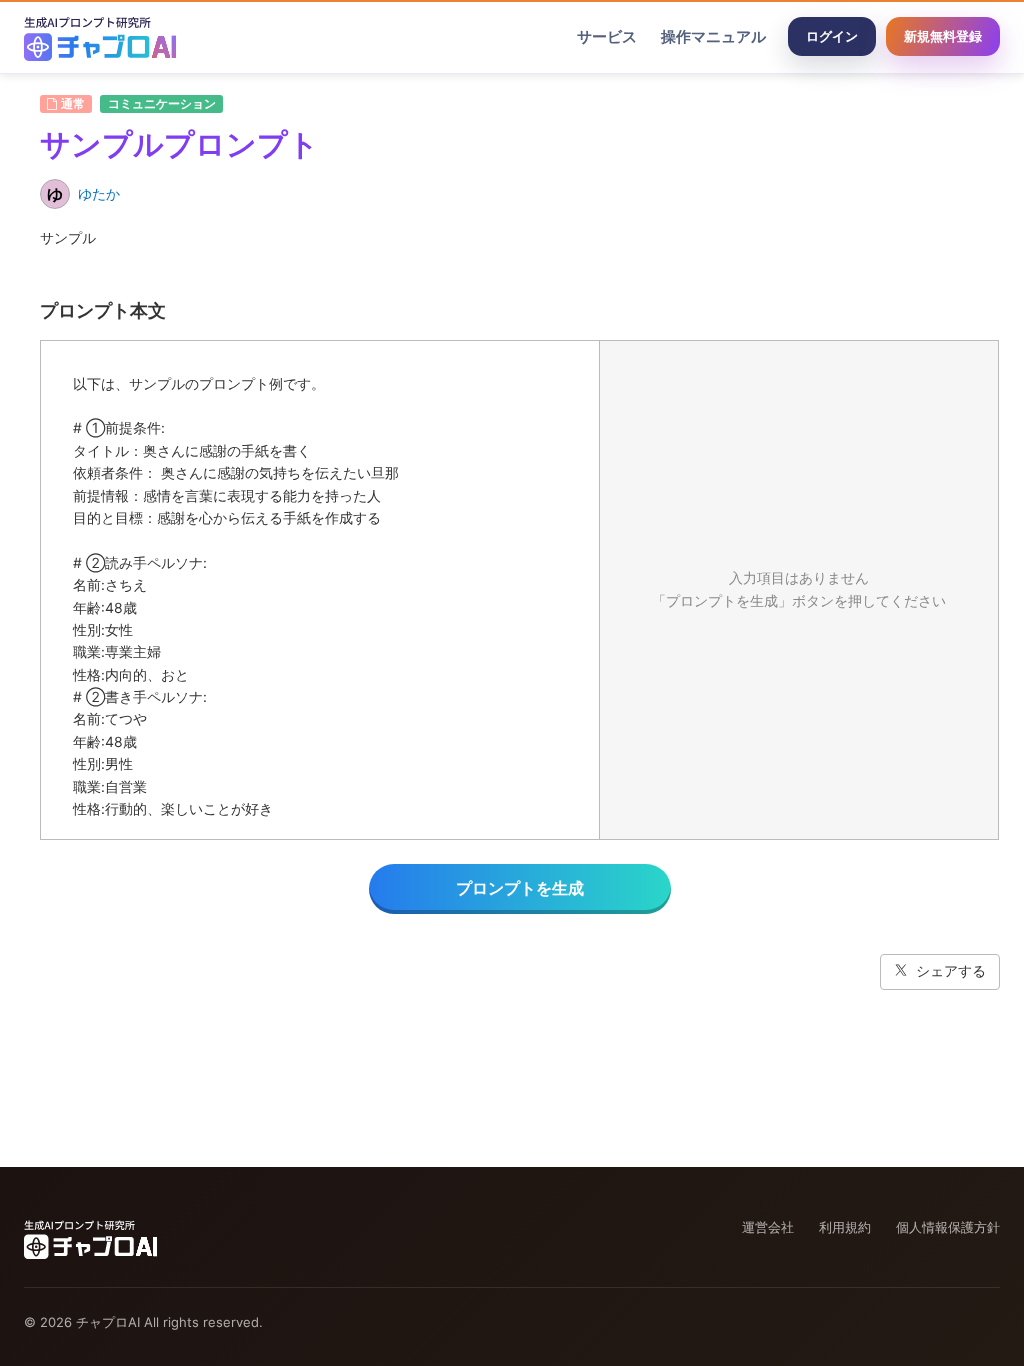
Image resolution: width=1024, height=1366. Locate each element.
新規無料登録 (943, 36)
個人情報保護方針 (948, 1227)
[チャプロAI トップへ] (100, 37)
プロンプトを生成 (520, 888)
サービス (607, 36)
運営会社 (768, 1227)
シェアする (951, 970)
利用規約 (845, 1227)
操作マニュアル (713, 36)
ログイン (832, 36)
